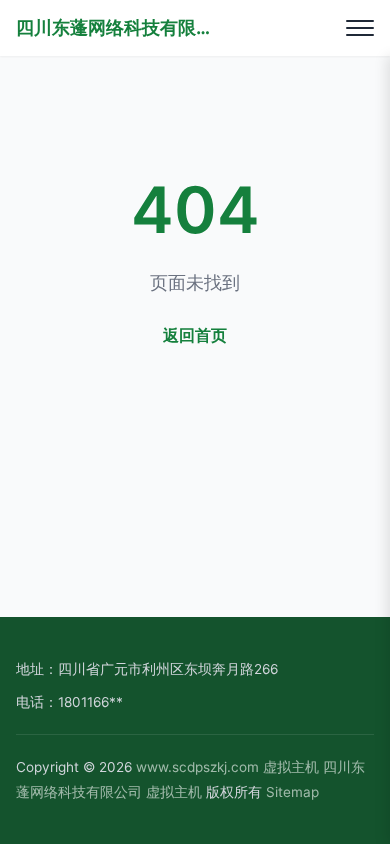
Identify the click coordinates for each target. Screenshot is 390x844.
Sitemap (292, 792)
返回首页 (195, 335)
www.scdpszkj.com (197, 767)
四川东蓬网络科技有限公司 (116, 27)
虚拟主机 (291, 767)
